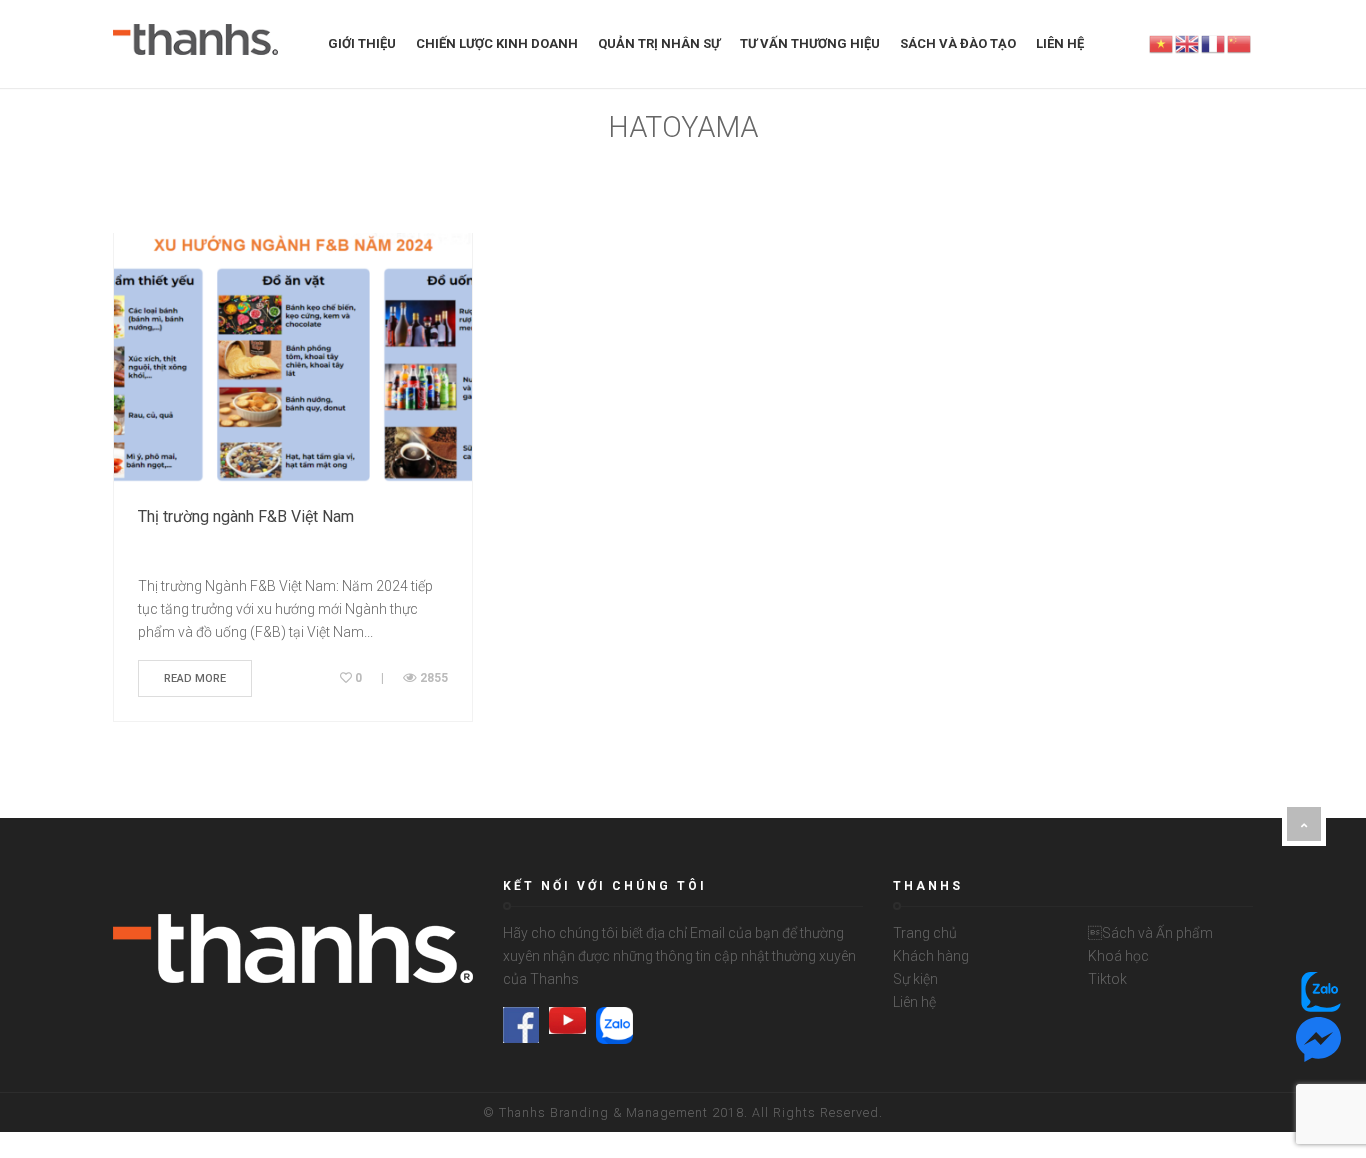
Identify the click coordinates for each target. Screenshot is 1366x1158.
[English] (1188, 43)
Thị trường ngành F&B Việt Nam (246, 516)
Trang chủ (925, 933)
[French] (1214, 43)
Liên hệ (914, 1002)
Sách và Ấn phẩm (1150, 933)
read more (195, 678)
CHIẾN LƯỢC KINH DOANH (497, 43)
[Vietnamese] (1162, 43)
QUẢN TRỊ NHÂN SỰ (659, 43)
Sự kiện (915, 979)
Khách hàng (931, 956)
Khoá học (1118, 956)
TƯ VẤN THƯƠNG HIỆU (810, 43)
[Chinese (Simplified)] (1240, 43)
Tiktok (1107, 979)
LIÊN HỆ (1060, 43)
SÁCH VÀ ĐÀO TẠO (958, 43)
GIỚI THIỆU (362, 43)
